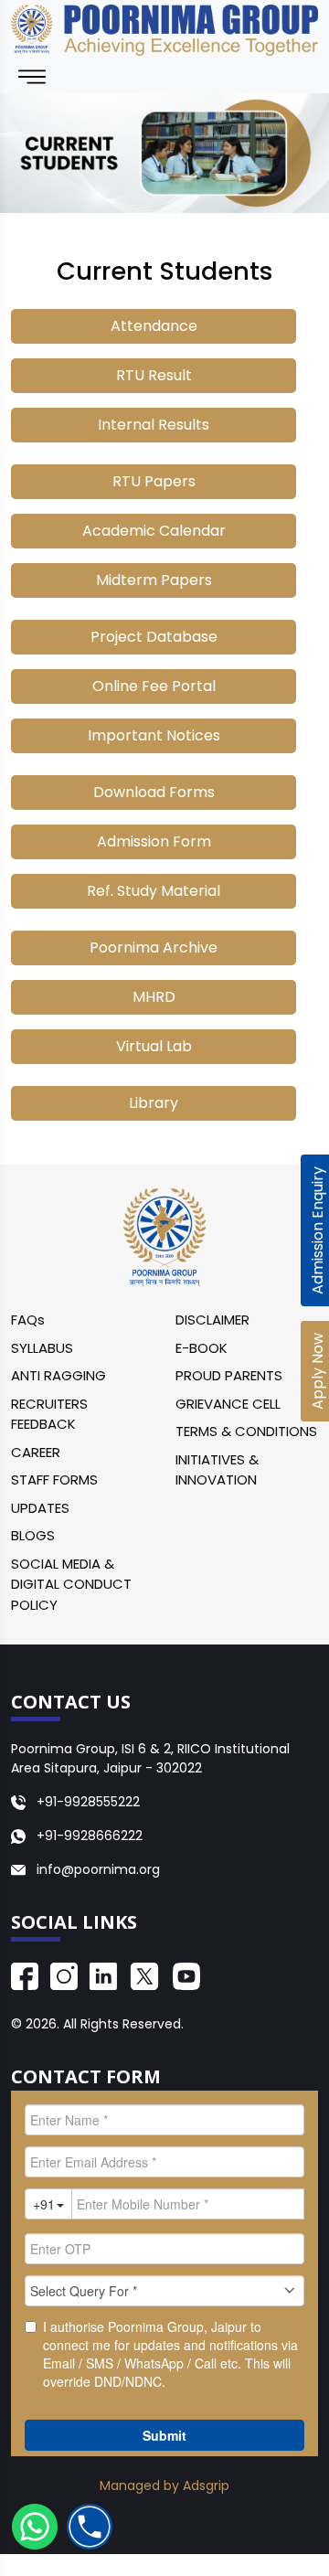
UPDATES (40, 1508)
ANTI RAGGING (58, 1375)
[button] (33, 2527)
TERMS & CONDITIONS (246, 1431)
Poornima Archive (154, 947)
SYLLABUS (42, 1348)
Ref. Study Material (154, 891)
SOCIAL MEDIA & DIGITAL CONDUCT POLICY (71, 1584)
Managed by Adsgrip (164, 2486)
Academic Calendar (154, 531)
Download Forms (154, 792)
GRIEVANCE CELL (228, 1404)
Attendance (154, 326)
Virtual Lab (154, 1046)
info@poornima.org (98, 1869)
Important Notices (154, 735)
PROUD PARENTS (229, 1375)
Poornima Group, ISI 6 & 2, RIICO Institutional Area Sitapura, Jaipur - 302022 (150, 1758)
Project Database (154, 637)
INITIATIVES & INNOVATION (217, 1470)
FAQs (28, 1320)
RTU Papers (154, 481)
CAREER (36, 1452)
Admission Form (154, 841)
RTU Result (154, 375)
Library (154, 1103)
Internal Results (154, 425)
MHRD (154, 997)
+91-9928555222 (86, 1802)
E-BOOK (202, 1348)
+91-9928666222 (88, 1836)
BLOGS (33, 1535)
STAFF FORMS (54, 1480)
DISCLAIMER (212, 1320)
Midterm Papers (154, 580)
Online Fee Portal (154, 686)
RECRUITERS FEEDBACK (49, 1414)
